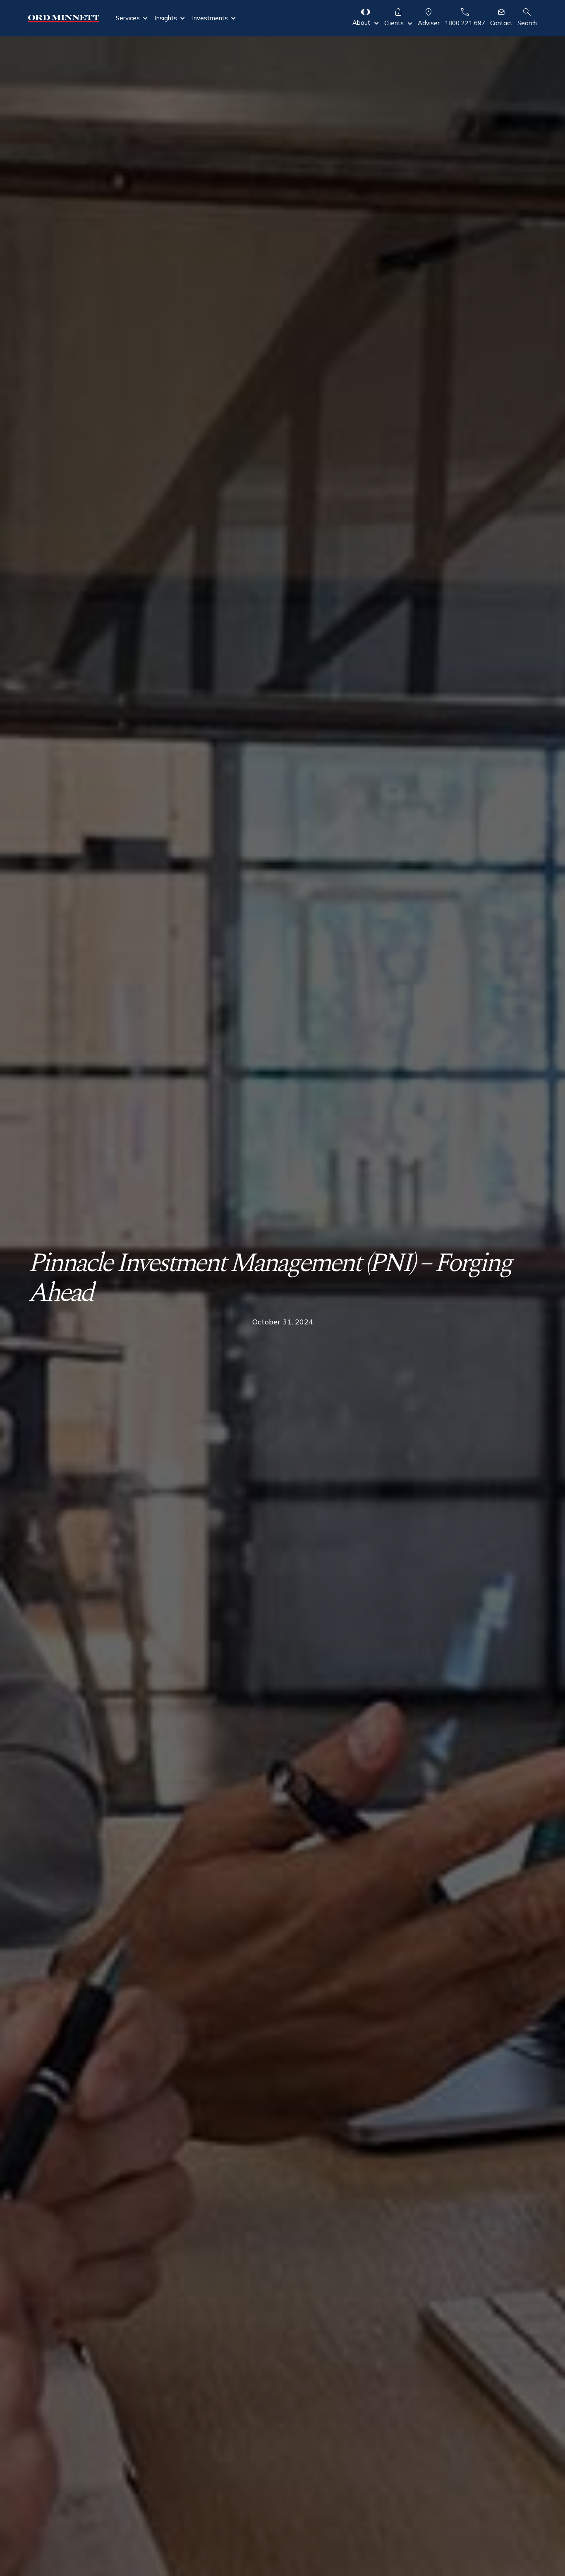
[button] (132, 18)
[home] (63, 18)
